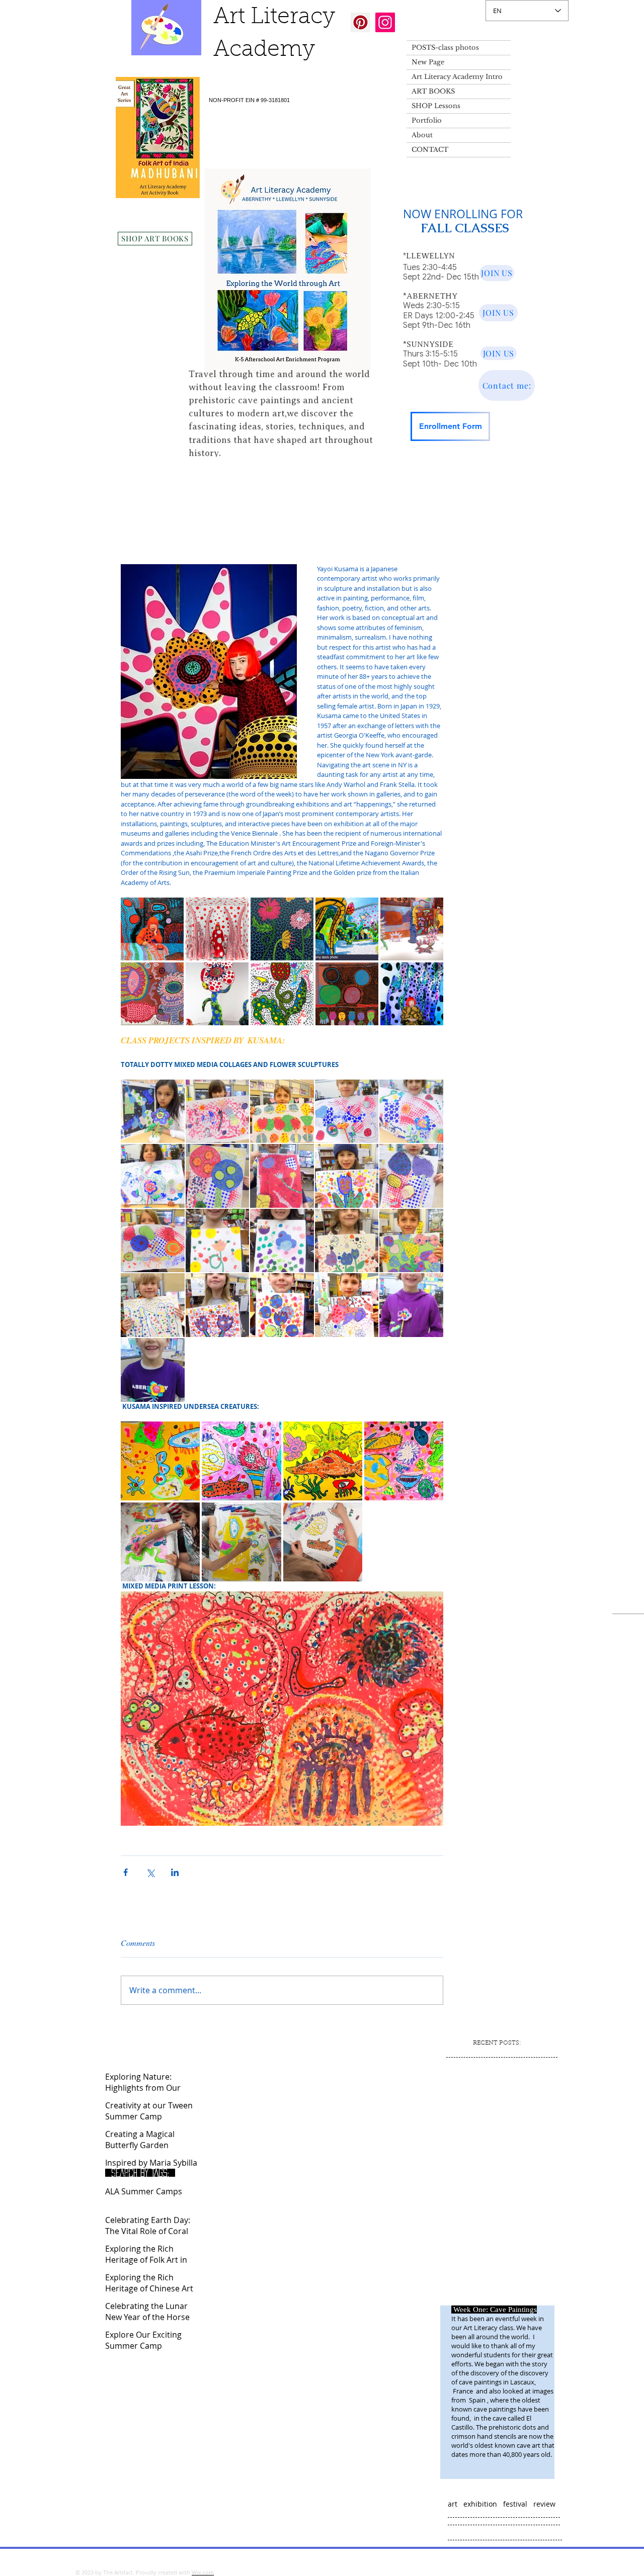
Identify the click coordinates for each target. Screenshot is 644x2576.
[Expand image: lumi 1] (160, 1461)
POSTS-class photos (445, 48)
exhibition (480, 2504)
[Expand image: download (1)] (412, 994)
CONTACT (430, 150)
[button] (440, 477)
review (544, 2504)
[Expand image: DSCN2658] (347, 1241)
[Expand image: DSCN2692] (153, 1176)
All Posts (124, 477)
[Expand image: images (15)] (412, 929)
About (422, 135)
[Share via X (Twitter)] (150, 1872)
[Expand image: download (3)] (217, 929)
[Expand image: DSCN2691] (411, 1305)
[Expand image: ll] (323, 1542)
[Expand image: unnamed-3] (282, 929)
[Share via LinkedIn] (175, 1872)
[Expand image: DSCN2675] (411, 1176)
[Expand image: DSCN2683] (282, 1112)
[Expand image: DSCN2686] (153, 1370)
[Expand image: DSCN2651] (218, 1305)
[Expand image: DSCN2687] (347, 1112)
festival (515, 2504)
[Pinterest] (360, 22)
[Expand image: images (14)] (347, 929)
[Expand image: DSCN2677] (282, 1176)
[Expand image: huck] (241, 1461)
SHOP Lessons (436, 106)
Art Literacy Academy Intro (457, 77)
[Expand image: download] (152, 929)
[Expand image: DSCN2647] (347, 1305)
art (453, 2504)
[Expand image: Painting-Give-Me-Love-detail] (152, 994)
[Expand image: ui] (241, 1542)
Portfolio (427, 120)
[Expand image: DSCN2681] (218, 1112)
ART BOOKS (433, 91)
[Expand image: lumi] (404, 1461)
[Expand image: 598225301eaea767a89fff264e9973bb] (217, 994)
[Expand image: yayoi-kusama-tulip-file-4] (282, 994)
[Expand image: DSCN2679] (218, 1176)
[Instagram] (385, 22)
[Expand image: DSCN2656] (347, 1176)
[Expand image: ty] (160, 1542)
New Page (428, 62)
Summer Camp (179, 477)
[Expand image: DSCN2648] (282, 1305)
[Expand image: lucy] (323, 1461)
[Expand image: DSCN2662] (218, 1241)
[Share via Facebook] (126, 1872)
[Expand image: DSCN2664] (282, 1241)
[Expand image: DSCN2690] (411, 1112)
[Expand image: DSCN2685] (153, 1112)
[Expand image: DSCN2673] (153, 1241)
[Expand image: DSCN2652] (153, 1305)
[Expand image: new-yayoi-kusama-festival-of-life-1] (347, 994)
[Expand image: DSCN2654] (411, 1241)
